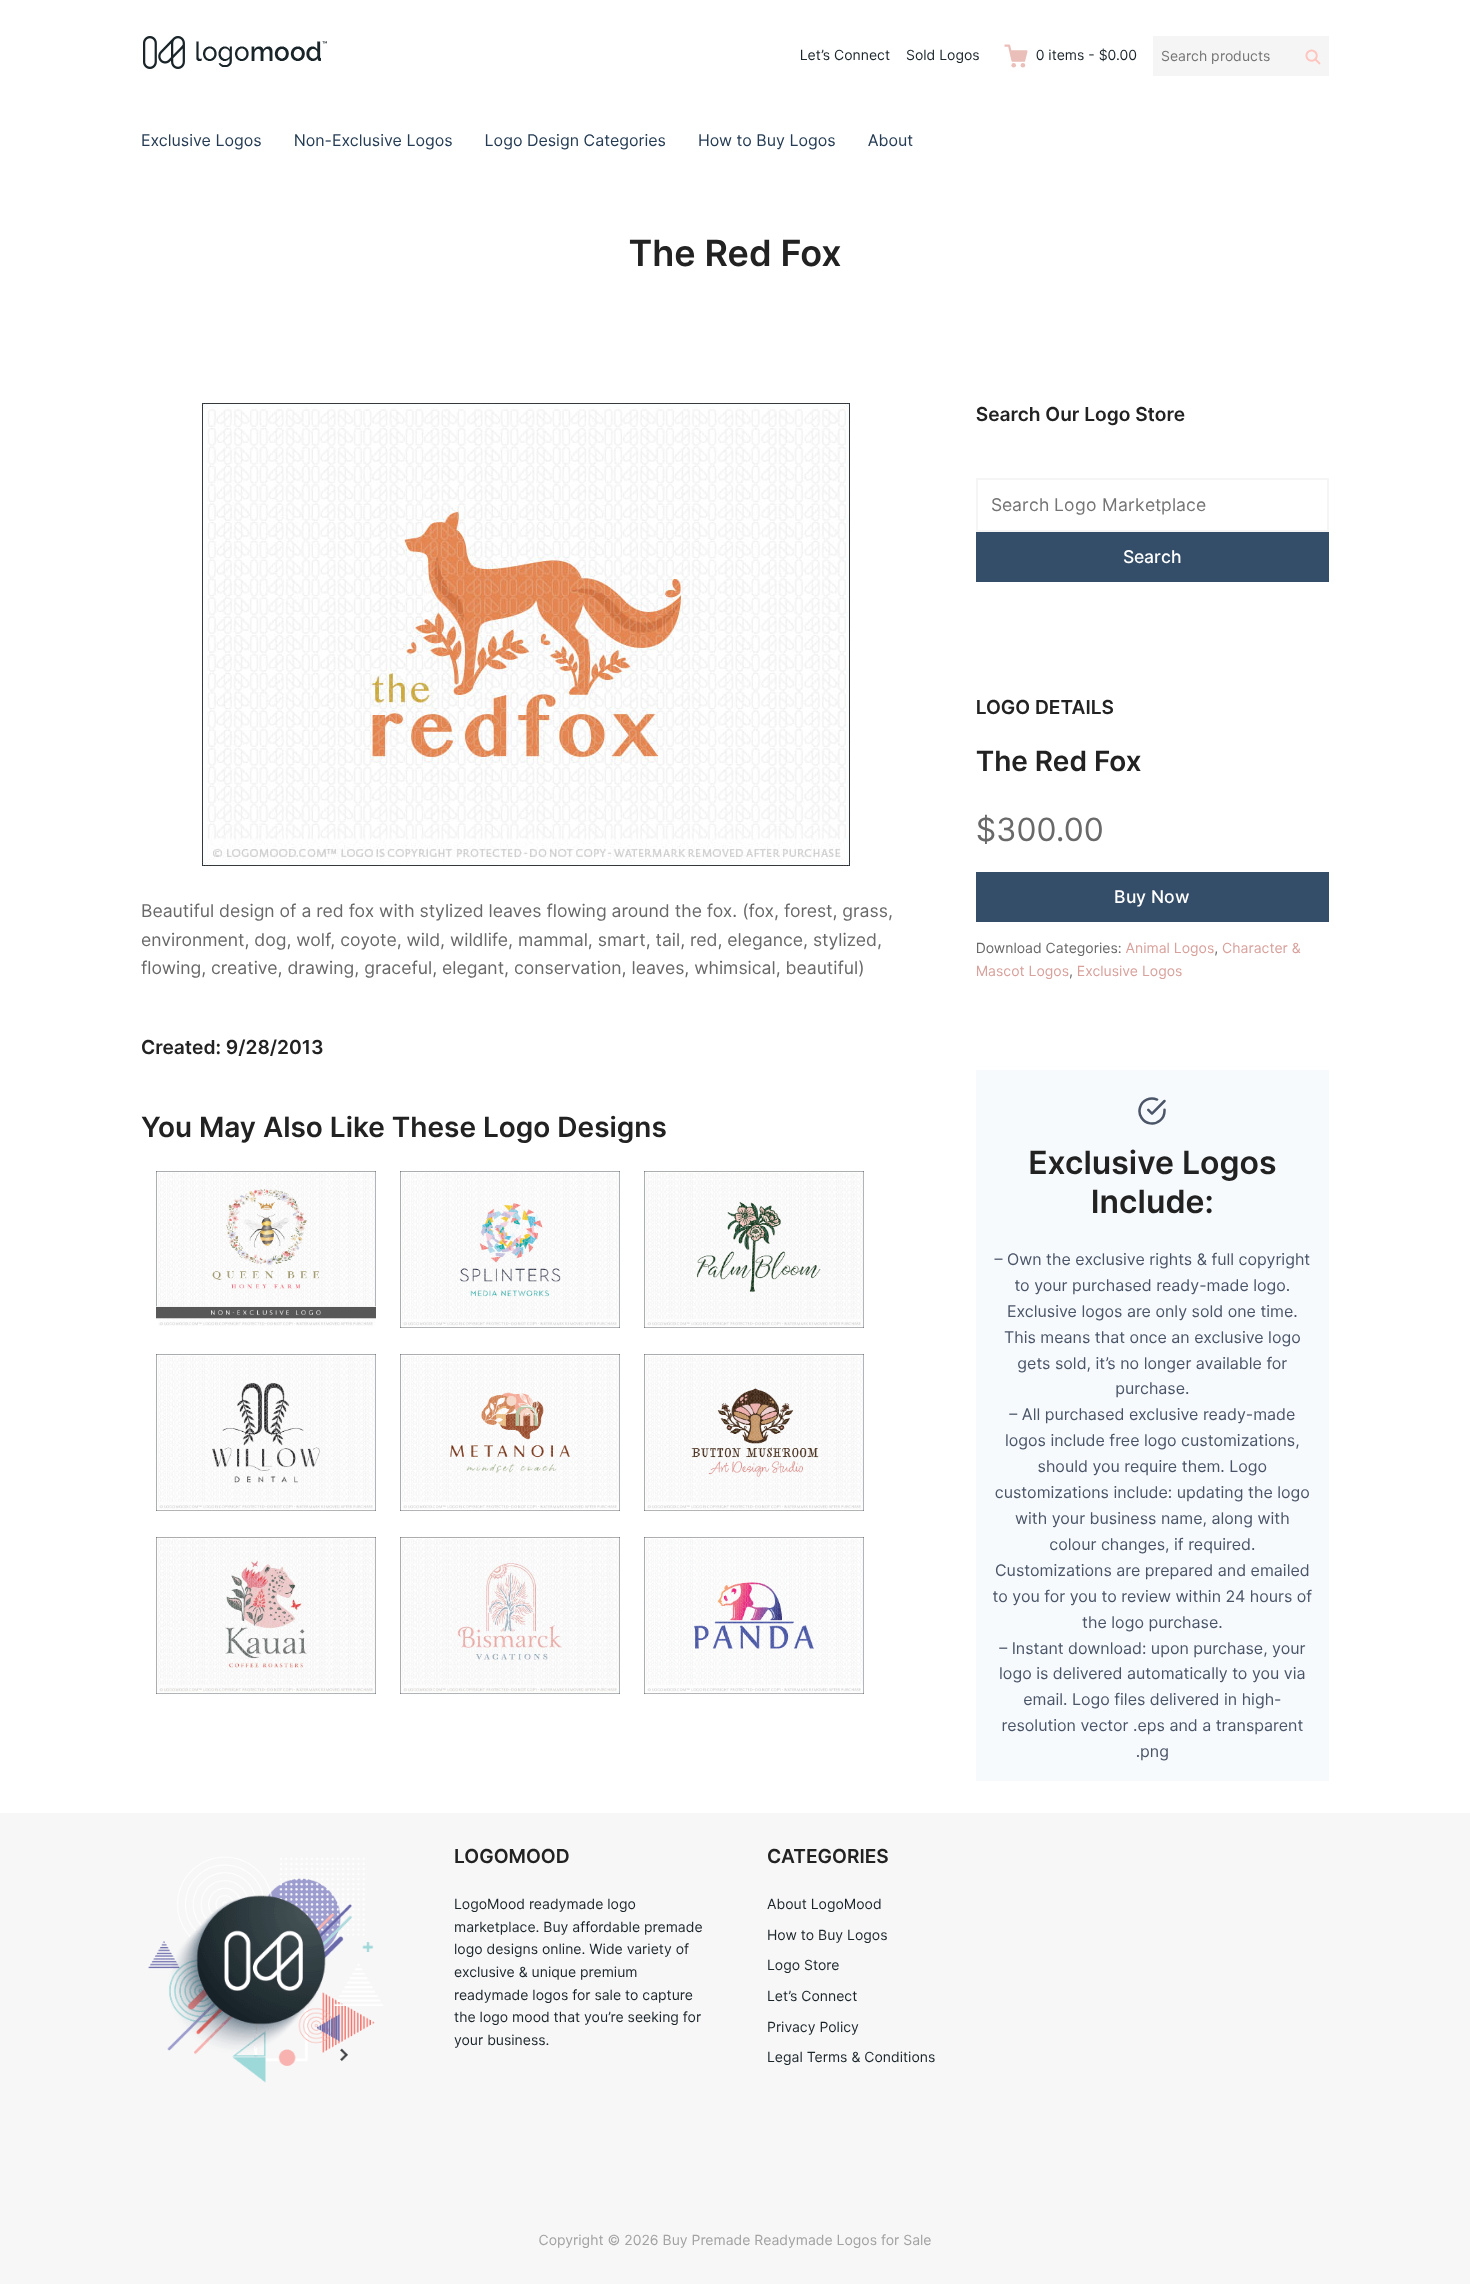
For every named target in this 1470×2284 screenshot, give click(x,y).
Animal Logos (1170, 948)
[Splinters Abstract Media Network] (510, 1340)
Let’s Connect (845, 55)
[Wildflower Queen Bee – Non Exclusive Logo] (266, 1340)
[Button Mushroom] (754, 1523)
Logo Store (803, 1965)
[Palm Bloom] (754, 1340)
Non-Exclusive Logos (373, 140)
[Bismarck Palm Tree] (510, 1706)
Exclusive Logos (201, 140)
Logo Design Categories (575, 140)
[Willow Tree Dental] (266, 1523)
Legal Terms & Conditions (851, 2057)
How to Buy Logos (767, 140)
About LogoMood (824, 1904)
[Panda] (754, 1706)
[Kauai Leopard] (266, 1706)
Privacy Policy (813, 2027)
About (890, 140)
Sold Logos (943, 55)
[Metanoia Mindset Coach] (510, 1523)
